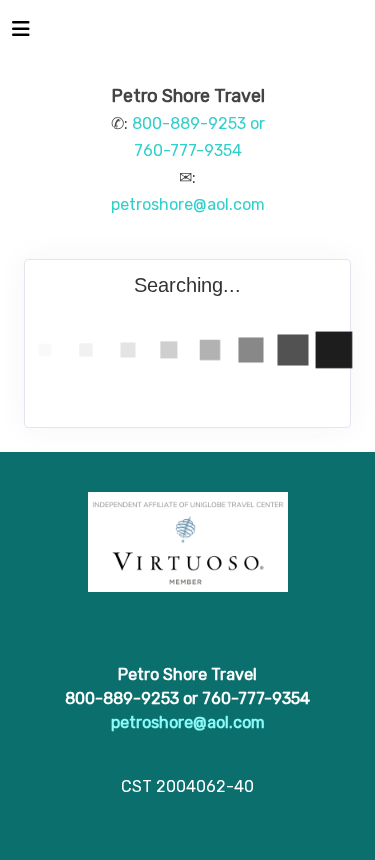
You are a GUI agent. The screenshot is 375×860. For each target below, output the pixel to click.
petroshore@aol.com (188, 204)
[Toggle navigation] (21, 34)
